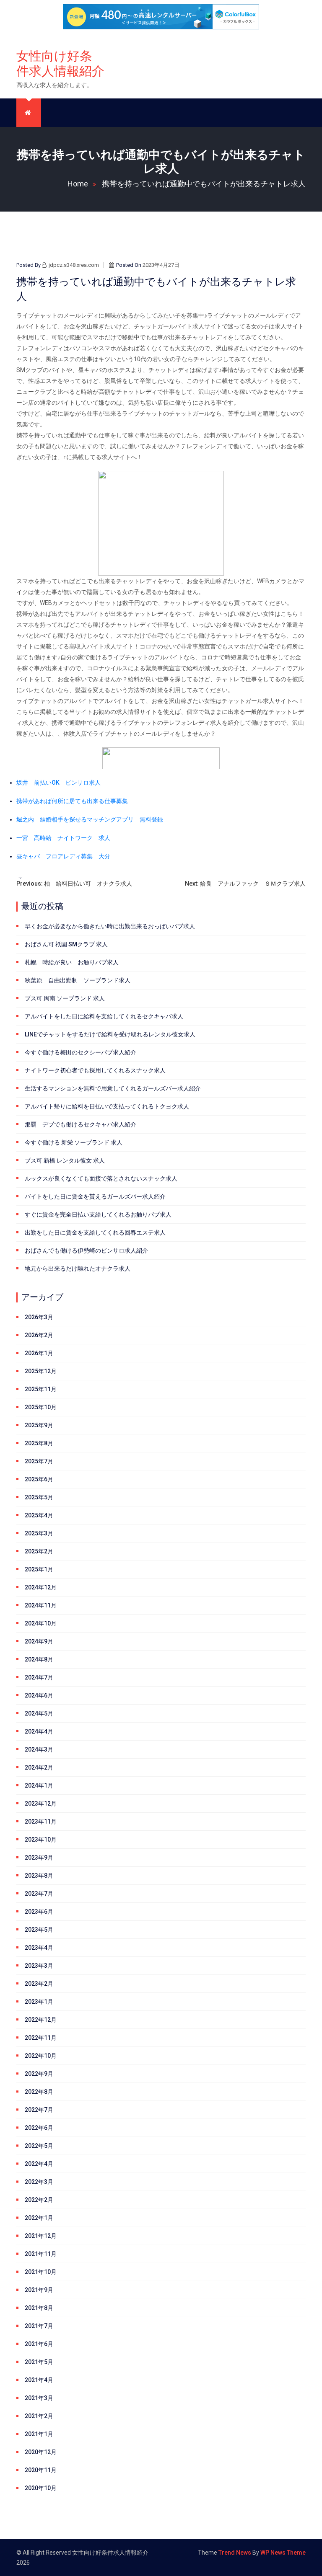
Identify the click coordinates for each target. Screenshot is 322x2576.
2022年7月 (39, 2110)
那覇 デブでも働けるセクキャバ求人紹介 (80, 1124)
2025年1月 (39, 1569)
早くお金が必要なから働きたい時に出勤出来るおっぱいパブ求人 (110, 926)
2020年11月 (41, 2470)
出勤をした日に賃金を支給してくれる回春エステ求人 (95, 1232)
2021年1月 (39, 2434)
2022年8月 (39, 2092)
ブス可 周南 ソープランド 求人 (65, 998)
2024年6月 (39, 1695)
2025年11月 (41, 1389)
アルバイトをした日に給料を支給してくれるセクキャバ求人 (104, 1016)
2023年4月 (39, 1948)
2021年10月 (41, 2272)
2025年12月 (41, 1371)
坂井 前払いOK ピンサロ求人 (58, 783)
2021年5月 (39, 2362)
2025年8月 (39, 1443)
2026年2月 (39, 1335)
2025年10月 (41, 1407)
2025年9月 (39, 1425)
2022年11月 (41, 2038)
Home (78, 184)
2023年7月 (39, 1894)
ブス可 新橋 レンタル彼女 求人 (65, 1160)
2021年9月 (39, 2290)
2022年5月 (39, 2146)
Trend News (235, 2553)
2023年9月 (39, 1858)
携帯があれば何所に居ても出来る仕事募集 (72, 801)
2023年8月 (39, 1876)
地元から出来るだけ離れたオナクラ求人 (78, 1269)
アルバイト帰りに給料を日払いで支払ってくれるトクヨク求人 (107, 1106)
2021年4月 (39, 2380)
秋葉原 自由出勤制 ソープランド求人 (78, 980)
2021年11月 (41, 2254)
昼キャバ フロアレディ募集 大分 (63, 856)
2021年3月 (39, 2398)
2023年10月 (41, 1840)
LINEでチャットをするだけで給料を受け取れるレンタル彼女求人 (110, 1034)
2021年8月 (39, 2308)
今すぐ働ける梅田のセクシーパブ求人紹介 (80, 1052)
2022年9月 (39, 2074)
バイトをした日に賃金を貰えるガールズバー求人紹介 (95, 1196)
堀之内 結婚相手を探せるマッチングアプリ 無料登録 (90, 819)
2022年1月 (39, 2218)
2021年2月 (39, 2416)
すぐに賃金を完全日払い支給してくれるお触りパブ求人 (98, 1214)
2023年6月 (39, 1912)
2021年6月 (39, 2344)
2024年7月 (39, 1677)
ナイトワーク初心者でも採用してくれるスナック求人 (95, 1070)
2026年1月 (39, 1353)
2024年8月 (39, 1659)
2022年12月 (41, 2020)
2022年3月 (39, 2182)
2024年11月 (41, 1605)
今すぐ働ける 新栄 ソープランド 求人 (74, 1142)
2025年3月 (39, 1533)
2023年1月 (39, 2002)
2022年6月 (39, 2128)
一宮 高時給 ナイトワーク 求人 (63, 838)
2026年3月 (39, 1317)
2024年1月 (39, 1785)
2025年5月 (39, 1497)
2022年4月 (39, 2164)
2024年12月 (41, 1587)
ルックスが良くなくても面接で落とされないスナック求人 (101, 1178)
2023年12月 (41, 1803)
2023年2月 (39, 1984)
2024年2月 (39, 1767)
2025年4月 (39, 1515)
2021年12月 (41, 2236)
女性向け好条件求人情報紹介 (60, 63)
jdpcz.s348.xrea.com (74, 265)
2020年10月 (41, 2488)
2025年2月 (39, 1551)
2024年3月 (39, 1749)
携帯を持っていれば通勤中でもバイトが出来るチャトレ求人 (204, 184)
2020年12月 (41, 2452)
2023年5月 (39, 1930)
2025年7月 (39, 1461)
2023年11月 (41, 1822)
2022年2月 (39, 2200)
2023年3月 (39, 1966)
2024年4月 (39, 1731)
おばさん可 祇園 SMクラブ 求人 (66, 944)
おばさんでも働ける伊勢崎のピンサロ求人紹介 (86, 1251)
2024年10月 (41, 1623)
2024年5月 (39, 1713)
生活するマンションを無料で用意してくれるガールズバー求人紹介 (113, 1088)
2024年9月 (39, 1641)
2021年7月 (39, 2326)
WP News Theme (283, 2553)
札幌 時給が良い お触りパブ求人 (72, 962)
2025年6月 (39, 1479)
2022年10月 (41, 2056)
